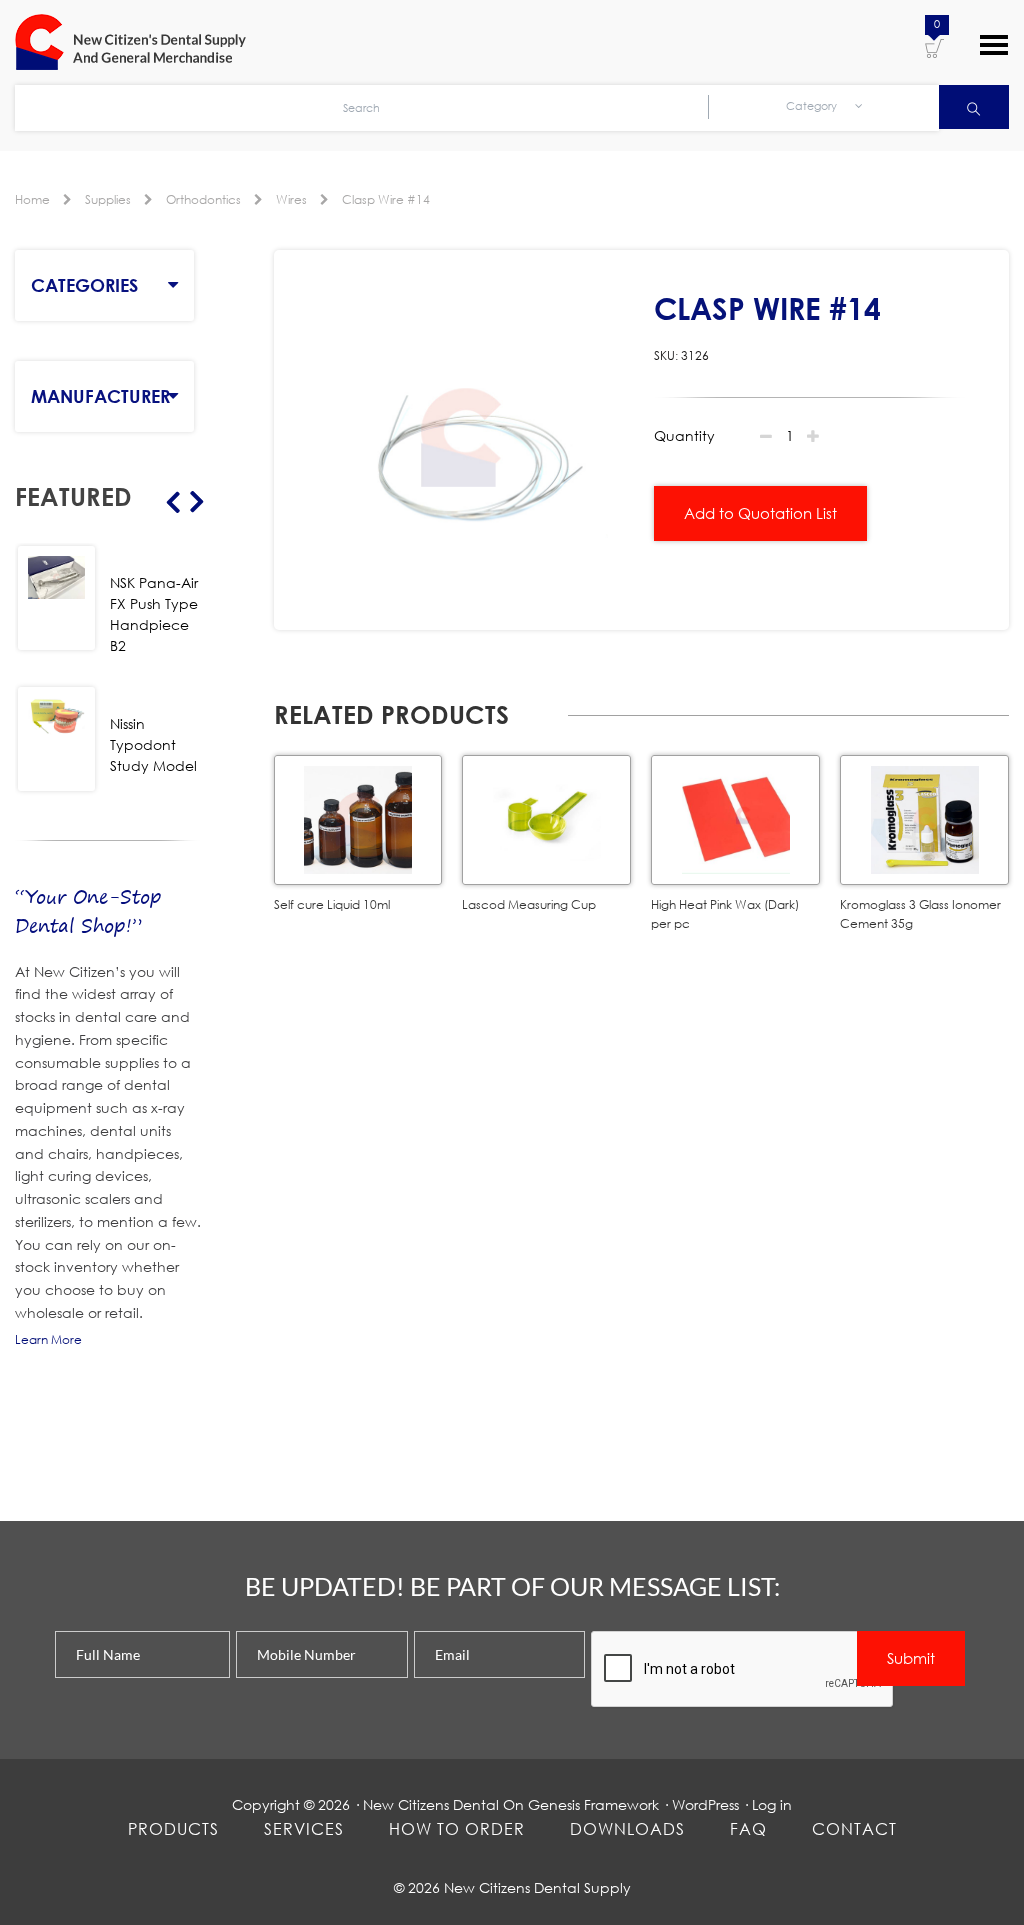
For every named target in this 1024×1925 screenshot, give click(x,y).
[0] (934, 47)
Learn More (48, 1339)
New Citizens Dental (431, 1804)
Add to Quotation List (760, 513)
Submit (911, 1658)
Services (304, 1828)
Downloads (627, 1828)
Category (813, 106)
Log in (772, 1804)
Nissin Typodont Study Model (153, 744)
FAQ (748, 1828)
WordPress (705, 1804)
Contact (854, 1828)
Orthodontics (203, 199)
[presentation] (743, 1670)
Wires (291, 199)
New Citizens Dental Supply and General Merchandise (140, 42)
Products (173, 1828)
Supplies (108, 199)
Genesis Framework (593, 1804)
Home (32, 199)
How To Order (457, 1828)
